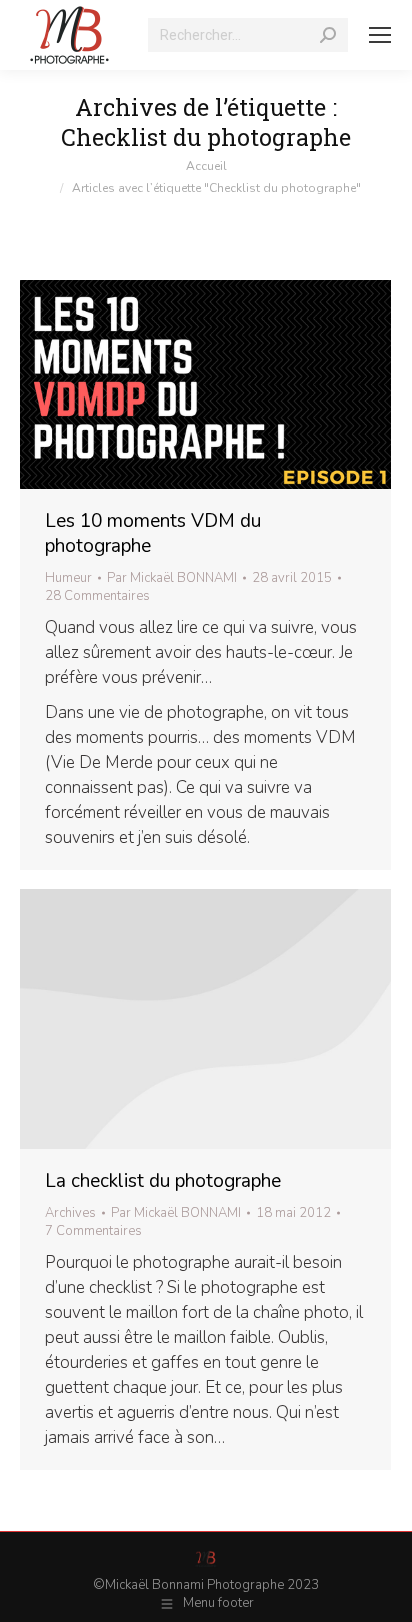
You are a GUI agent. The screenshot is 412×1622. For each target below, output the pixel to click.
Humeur (68, 578)
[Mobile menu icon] (380, 35)
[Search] (328, 35)
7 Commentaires (93, 1231)
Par (172, 578)
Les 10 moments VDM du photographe (153, 533)
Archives (70, 1213)
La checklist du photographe (163, 1181)
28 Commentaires (97, 596)
